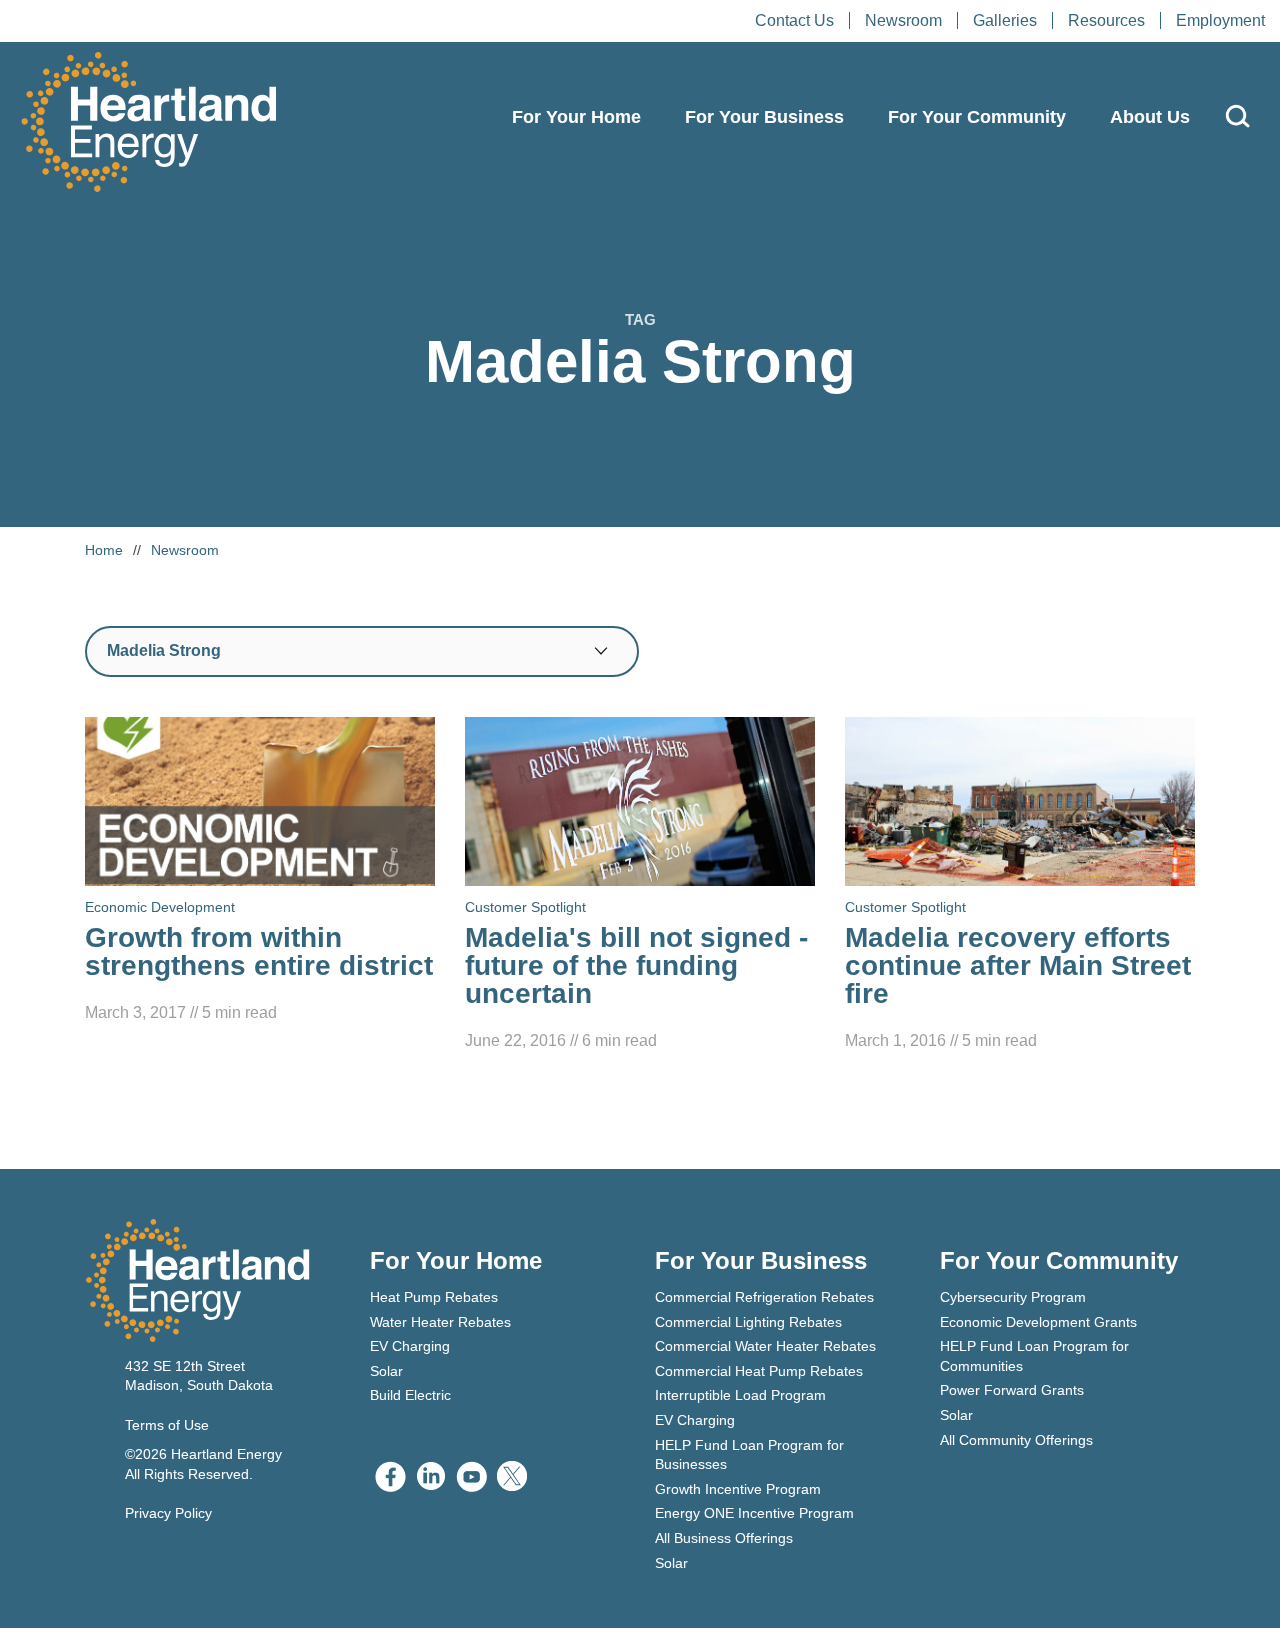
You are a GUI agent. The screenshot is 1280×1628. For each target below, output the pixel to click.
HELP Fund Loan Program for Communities (1034, 1356)
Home (104, 550)
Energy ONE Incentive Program (754, 1513)
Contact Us (794, 20)
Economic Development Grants (1038, 1322)
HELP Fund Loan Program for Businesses (749, 1455)
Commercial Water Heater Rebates (765, 1346)
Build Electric (410, 1395)
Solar (386, 1371)
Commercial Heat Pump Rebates (759, 1371)
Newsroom (903, 20)
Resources (1106, 20)
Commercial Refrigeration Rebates (764, 1297)
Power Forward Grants (1012, 1390)
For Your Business (764, 117)
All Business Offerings (724, 1538)
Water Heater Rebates (440, 1322)
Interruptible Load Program (740, 1395)
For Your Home (576, 117)
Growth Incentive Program (738, 1489)
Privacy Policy (168, 1513)
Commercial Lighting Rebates (748, 1322)
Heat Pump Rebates (434, 1297)
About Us (1150, 117)
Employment (1220, 20)
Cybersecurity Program (1013, 1297)
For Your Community (977, 117)
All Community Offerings (1016, 1440)
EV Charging (410, 1346)
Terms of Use (167, 1425)
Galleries (1005, 20)
